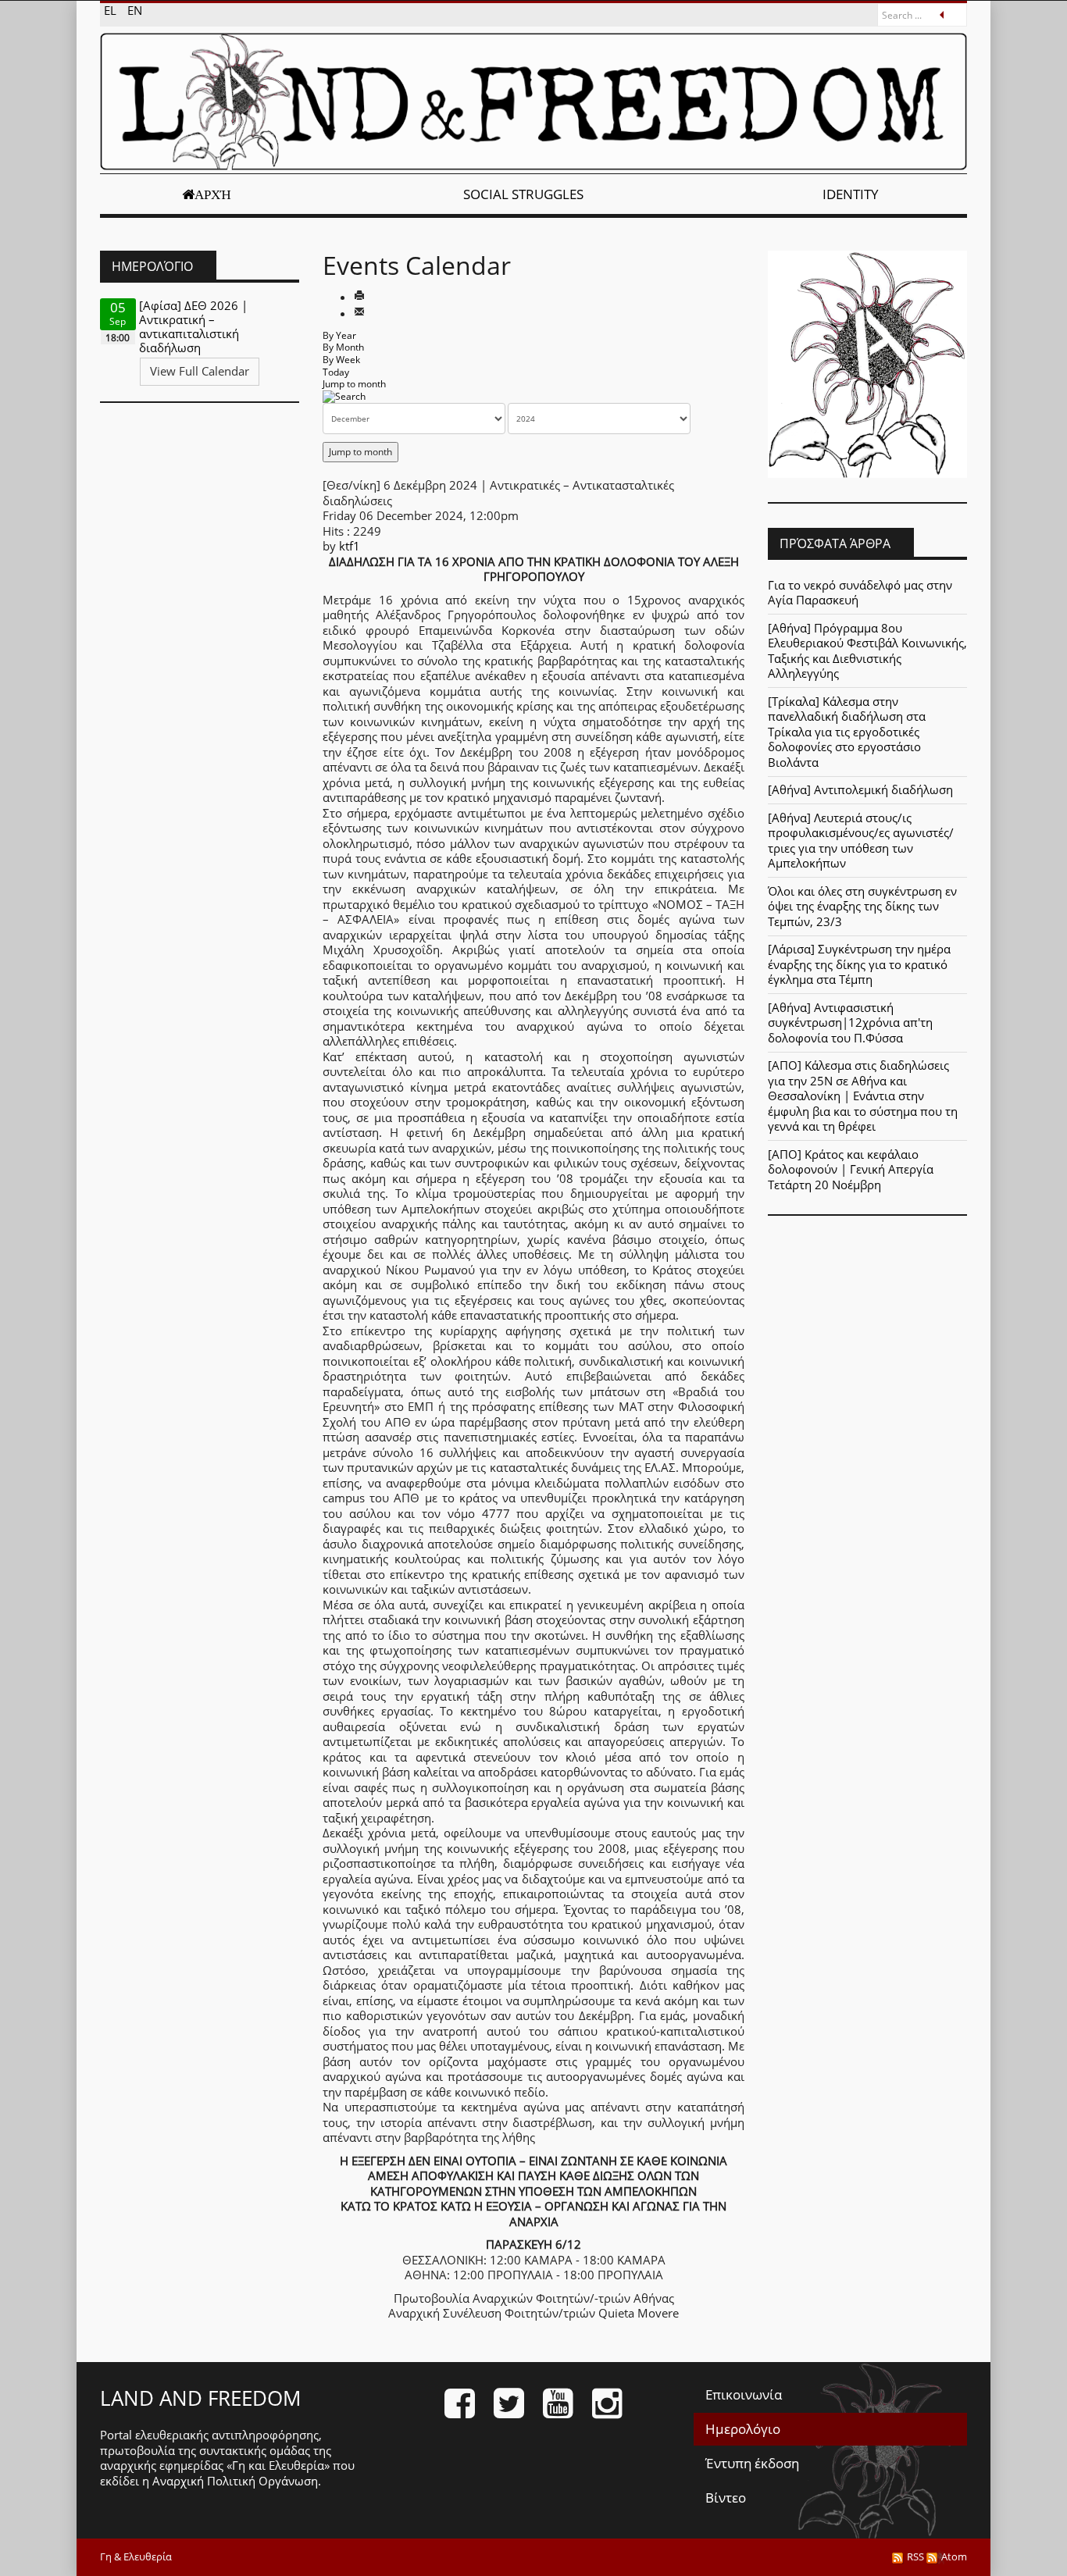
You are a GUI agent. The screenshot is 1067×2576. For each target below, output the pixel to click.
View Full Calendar (200, 371)
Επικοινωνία (744, 2394)
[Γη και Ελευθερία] (533, 102)
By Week (341, 360)
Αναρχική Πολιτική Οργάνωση (235, 2481)
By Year (339, 335)
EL (112, 10)
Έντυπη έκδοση (752, 2463)
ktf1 (350, 546)
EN (135, 10)
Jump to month (354, 384)
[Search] (344, 396)
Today (336, 372)
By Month (343, 347)
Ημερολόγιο (743, 2429)
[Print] (359, 297)
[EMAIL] (359, 313)
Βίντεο (726, 2498)
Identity (851, 194)
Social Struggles (523, 194)
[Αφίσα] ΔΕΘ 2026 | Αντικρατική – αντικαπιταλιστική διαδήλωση (193, 326)
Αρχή (213, 194)
